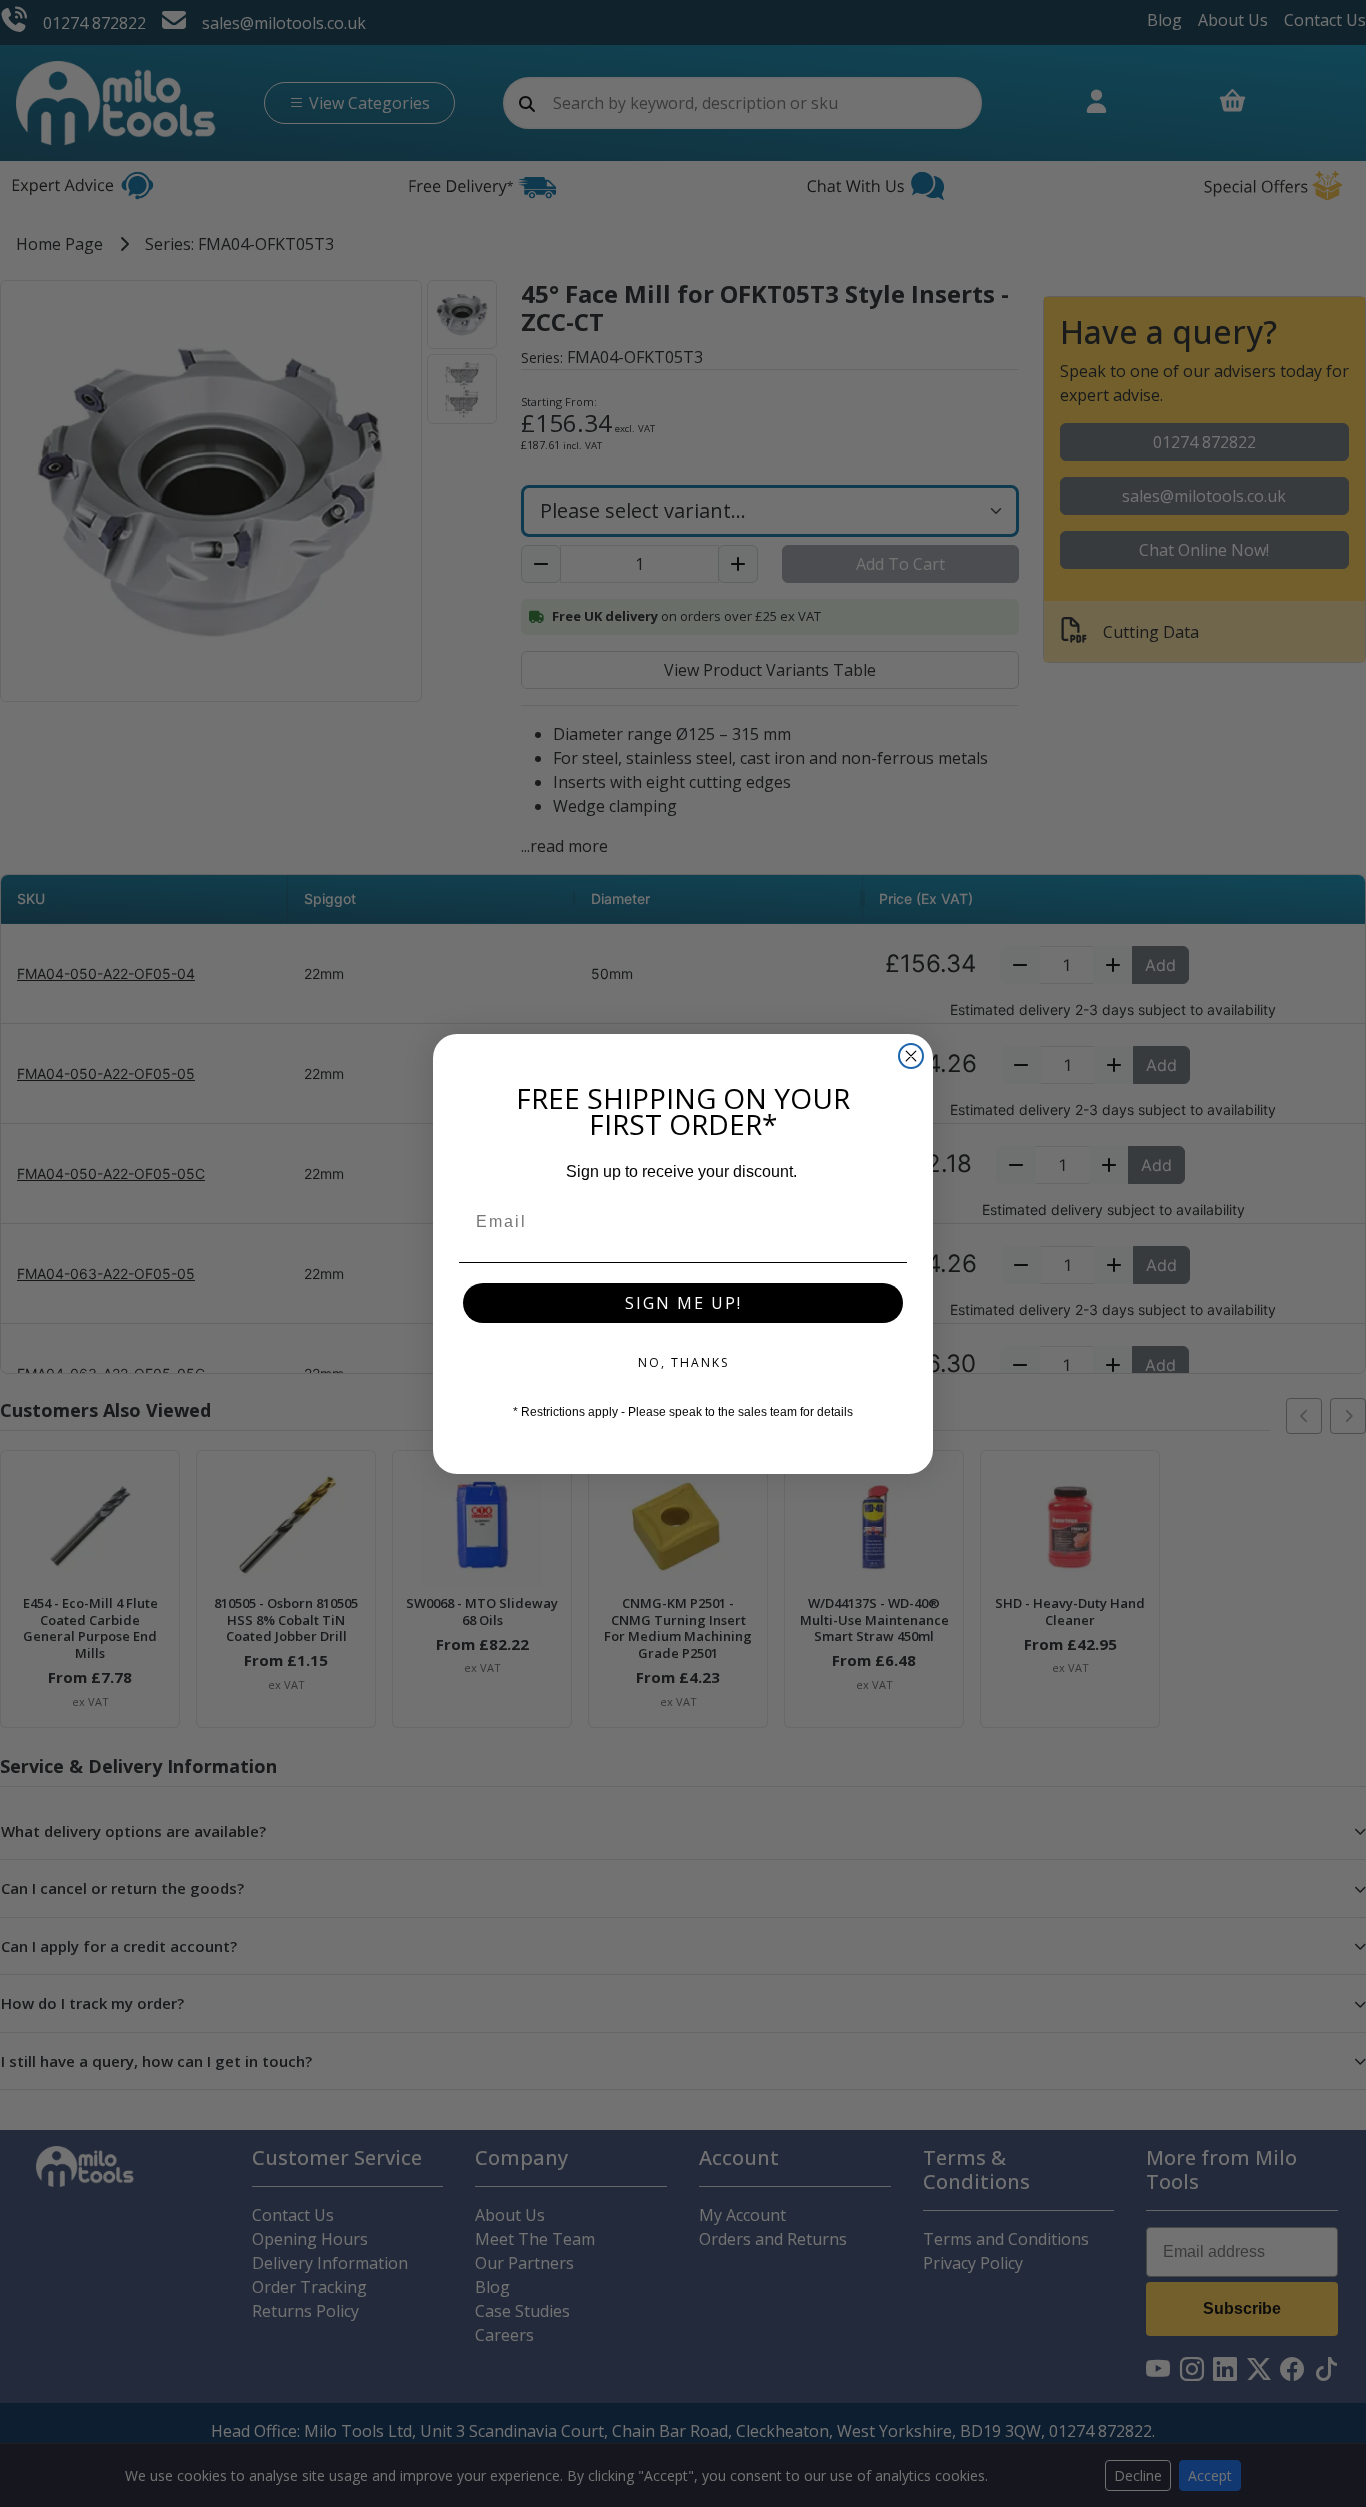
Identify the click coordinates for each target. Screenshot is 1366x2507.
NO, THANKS (683, 1362)
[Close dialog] (911, 1056)
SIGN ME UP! (683, 1303)
